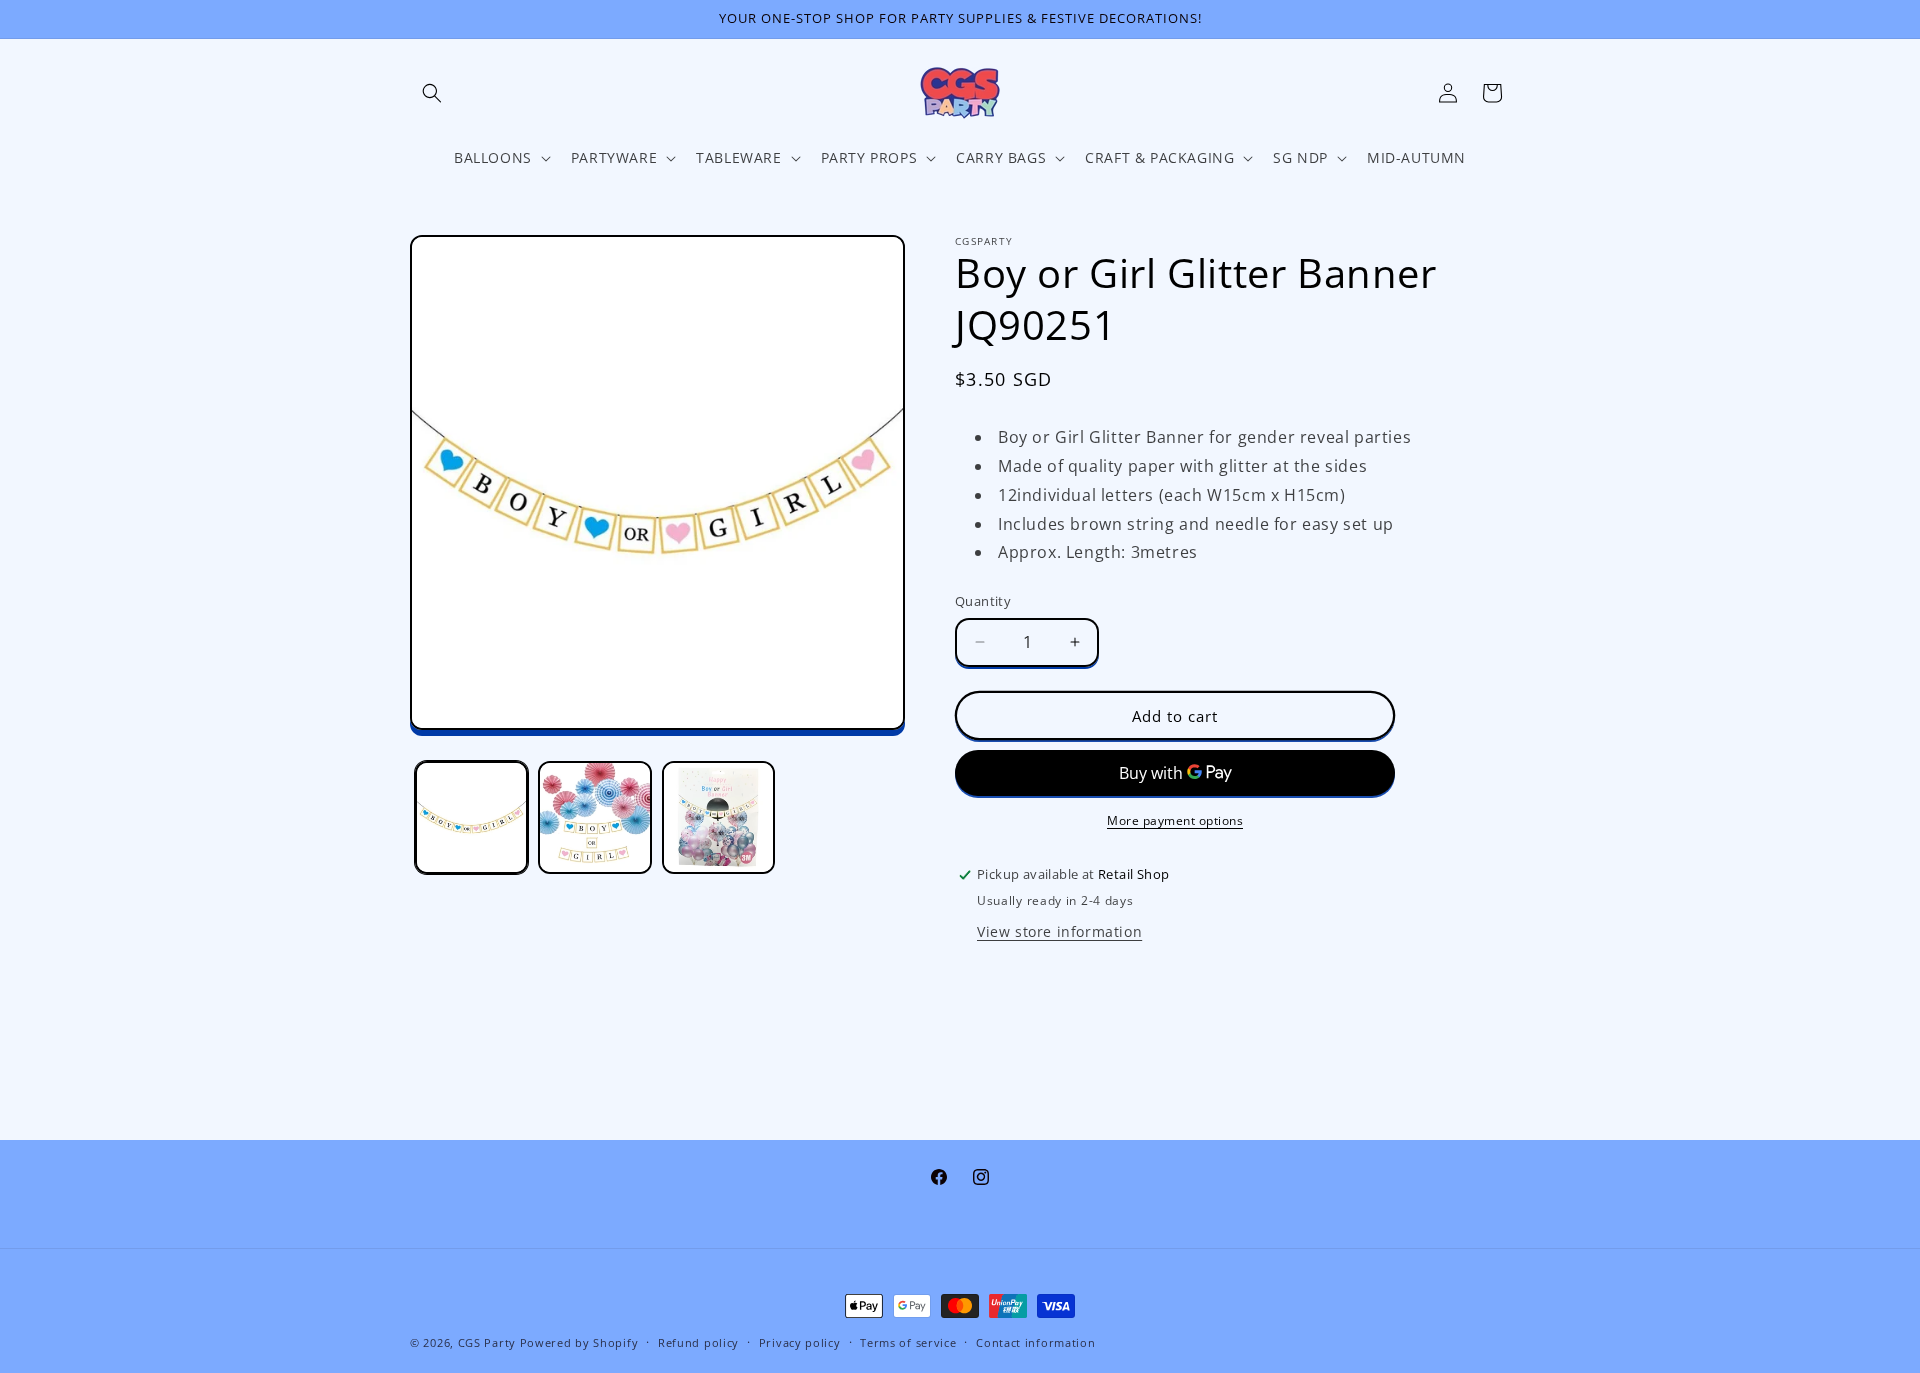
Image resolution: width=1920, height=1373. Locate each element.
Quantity (983, 601)
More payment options (1175, 820)
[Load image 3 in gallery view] (718, 817)
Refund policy (698, 1342)
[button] (432, 93)
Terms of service (908, 1342)
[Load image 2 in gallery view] (594, 817)
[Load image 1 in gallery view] (471, 817)
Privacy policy (800, 1342)
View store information (1059, 931)
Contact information (1035, 1342)
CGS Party (487, 1342)
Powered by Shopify (579, 1342)
